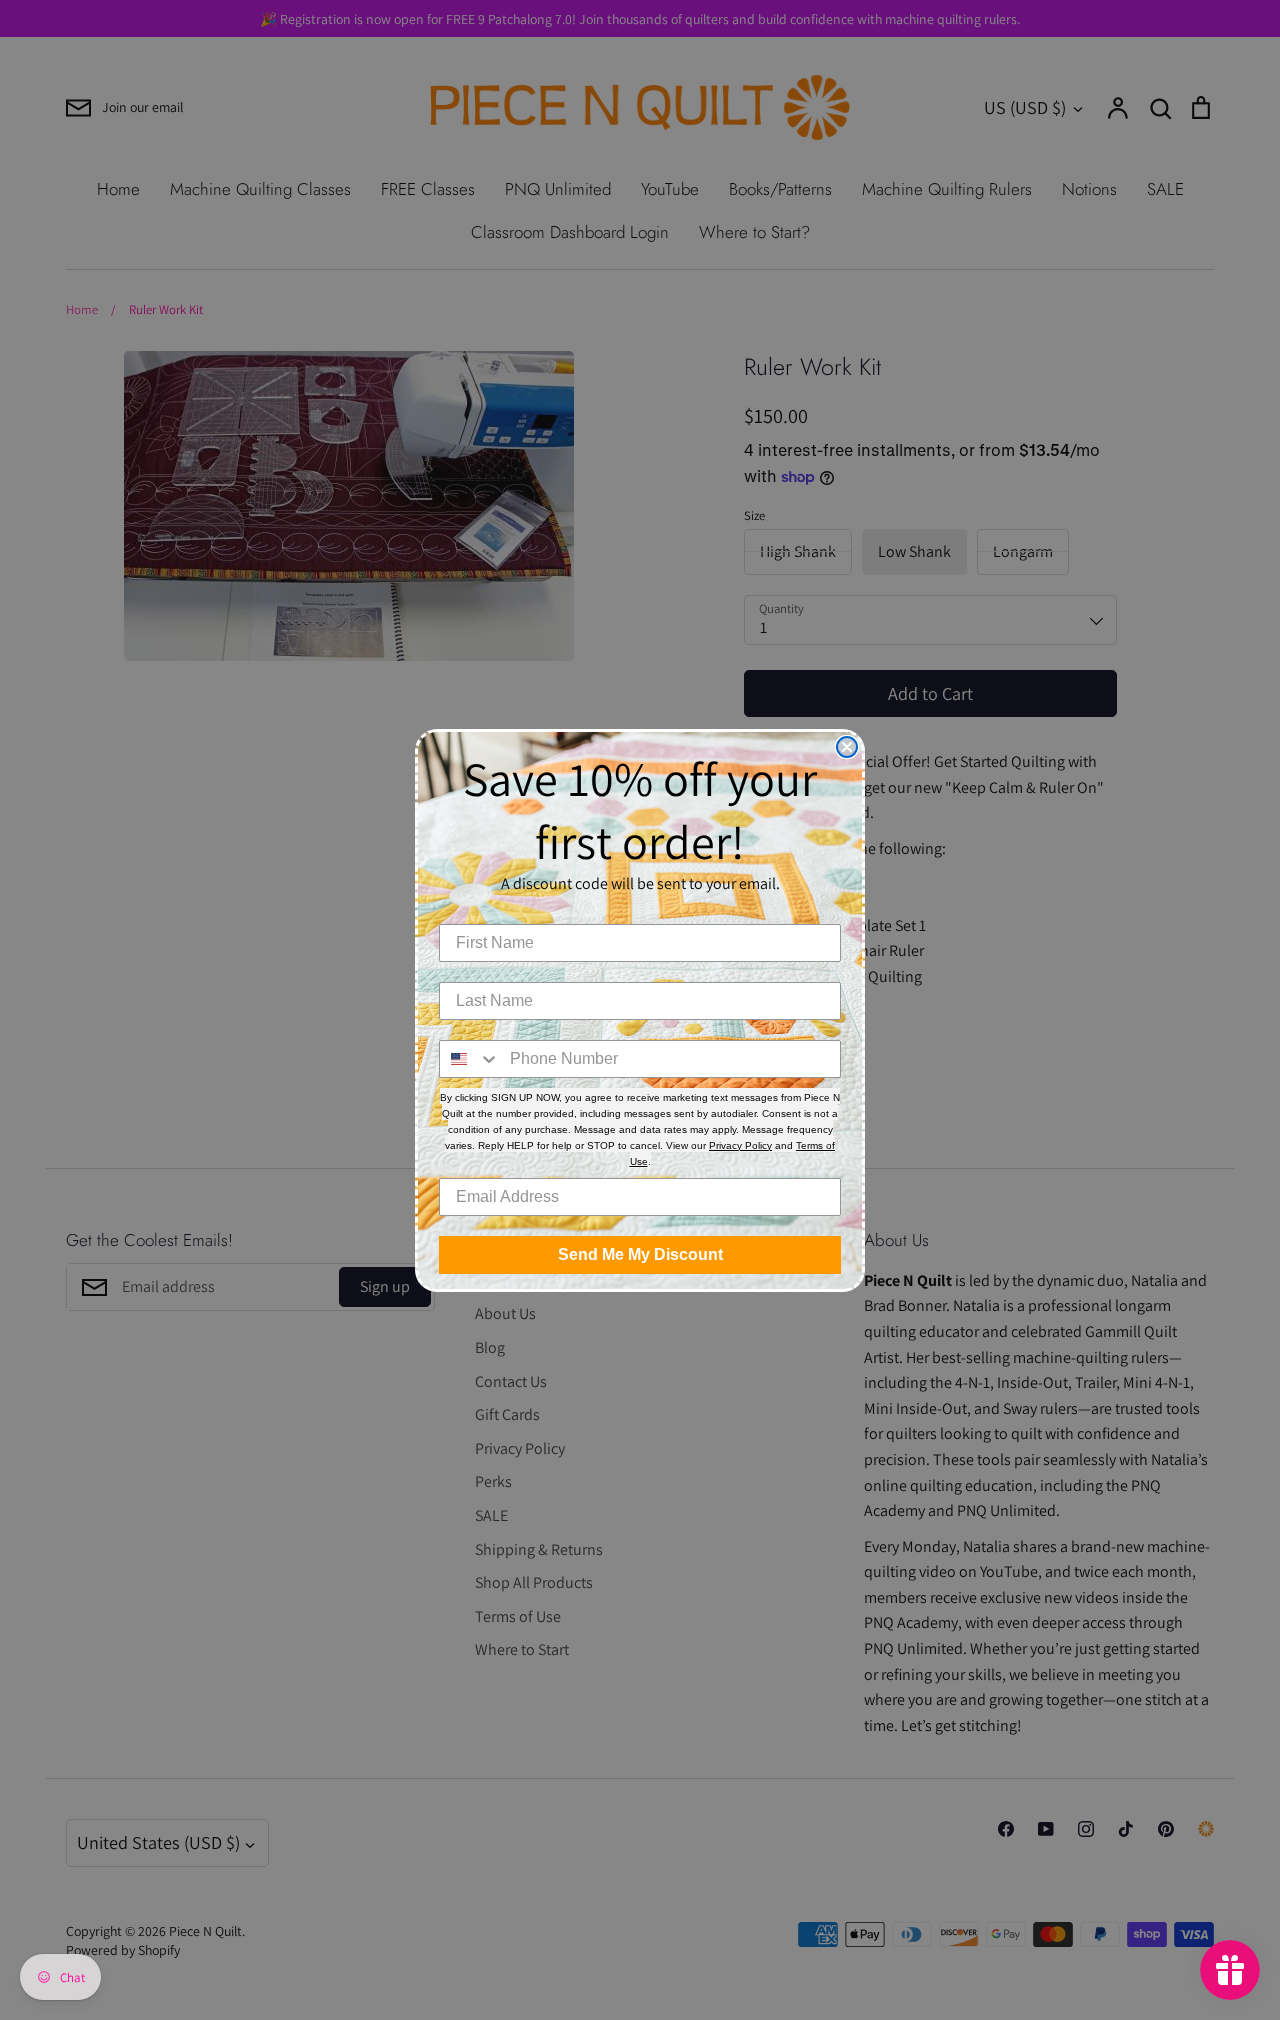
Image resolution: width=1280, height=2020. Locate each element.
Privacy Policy (740, 1145)
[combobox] (470, 1059)
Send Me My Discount (640, 1254)
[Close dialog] (847, 747)
